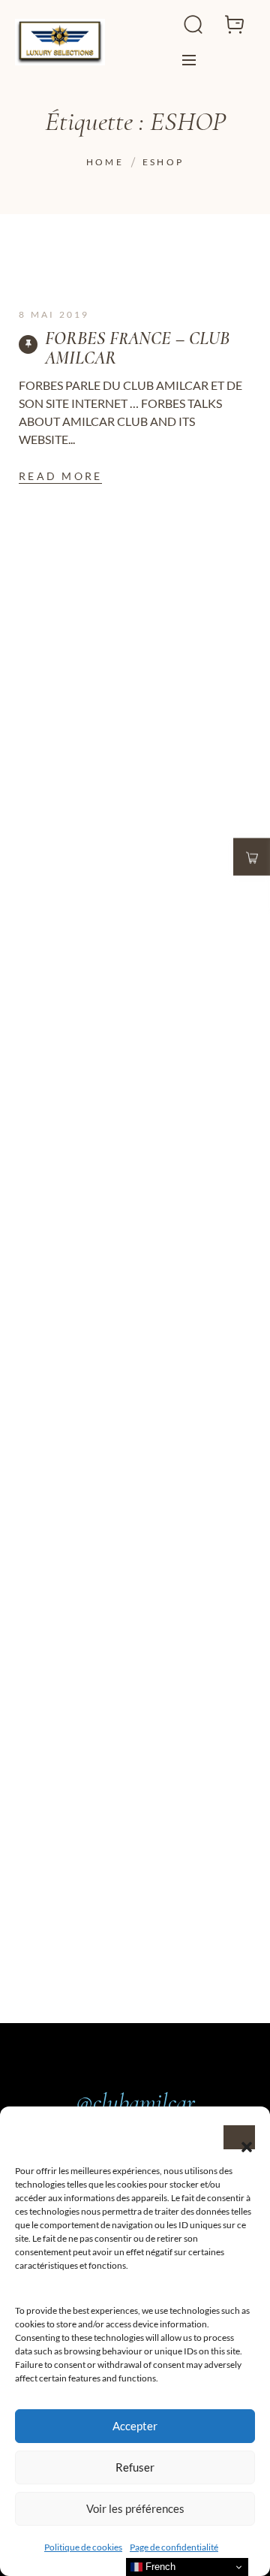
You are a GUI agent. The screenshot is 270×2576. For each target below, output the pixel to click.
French (159, 2567)
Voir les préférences (135, 2508)
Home (105, 162)
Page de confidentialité (174, 2547)
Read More (60, 476)
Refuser (135, 2467)
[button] (239, 2137)
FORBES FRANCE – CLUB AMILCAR (137, 349)
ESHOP (163, 162)
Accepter (135, 2426)
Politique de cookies (83, 2547)
